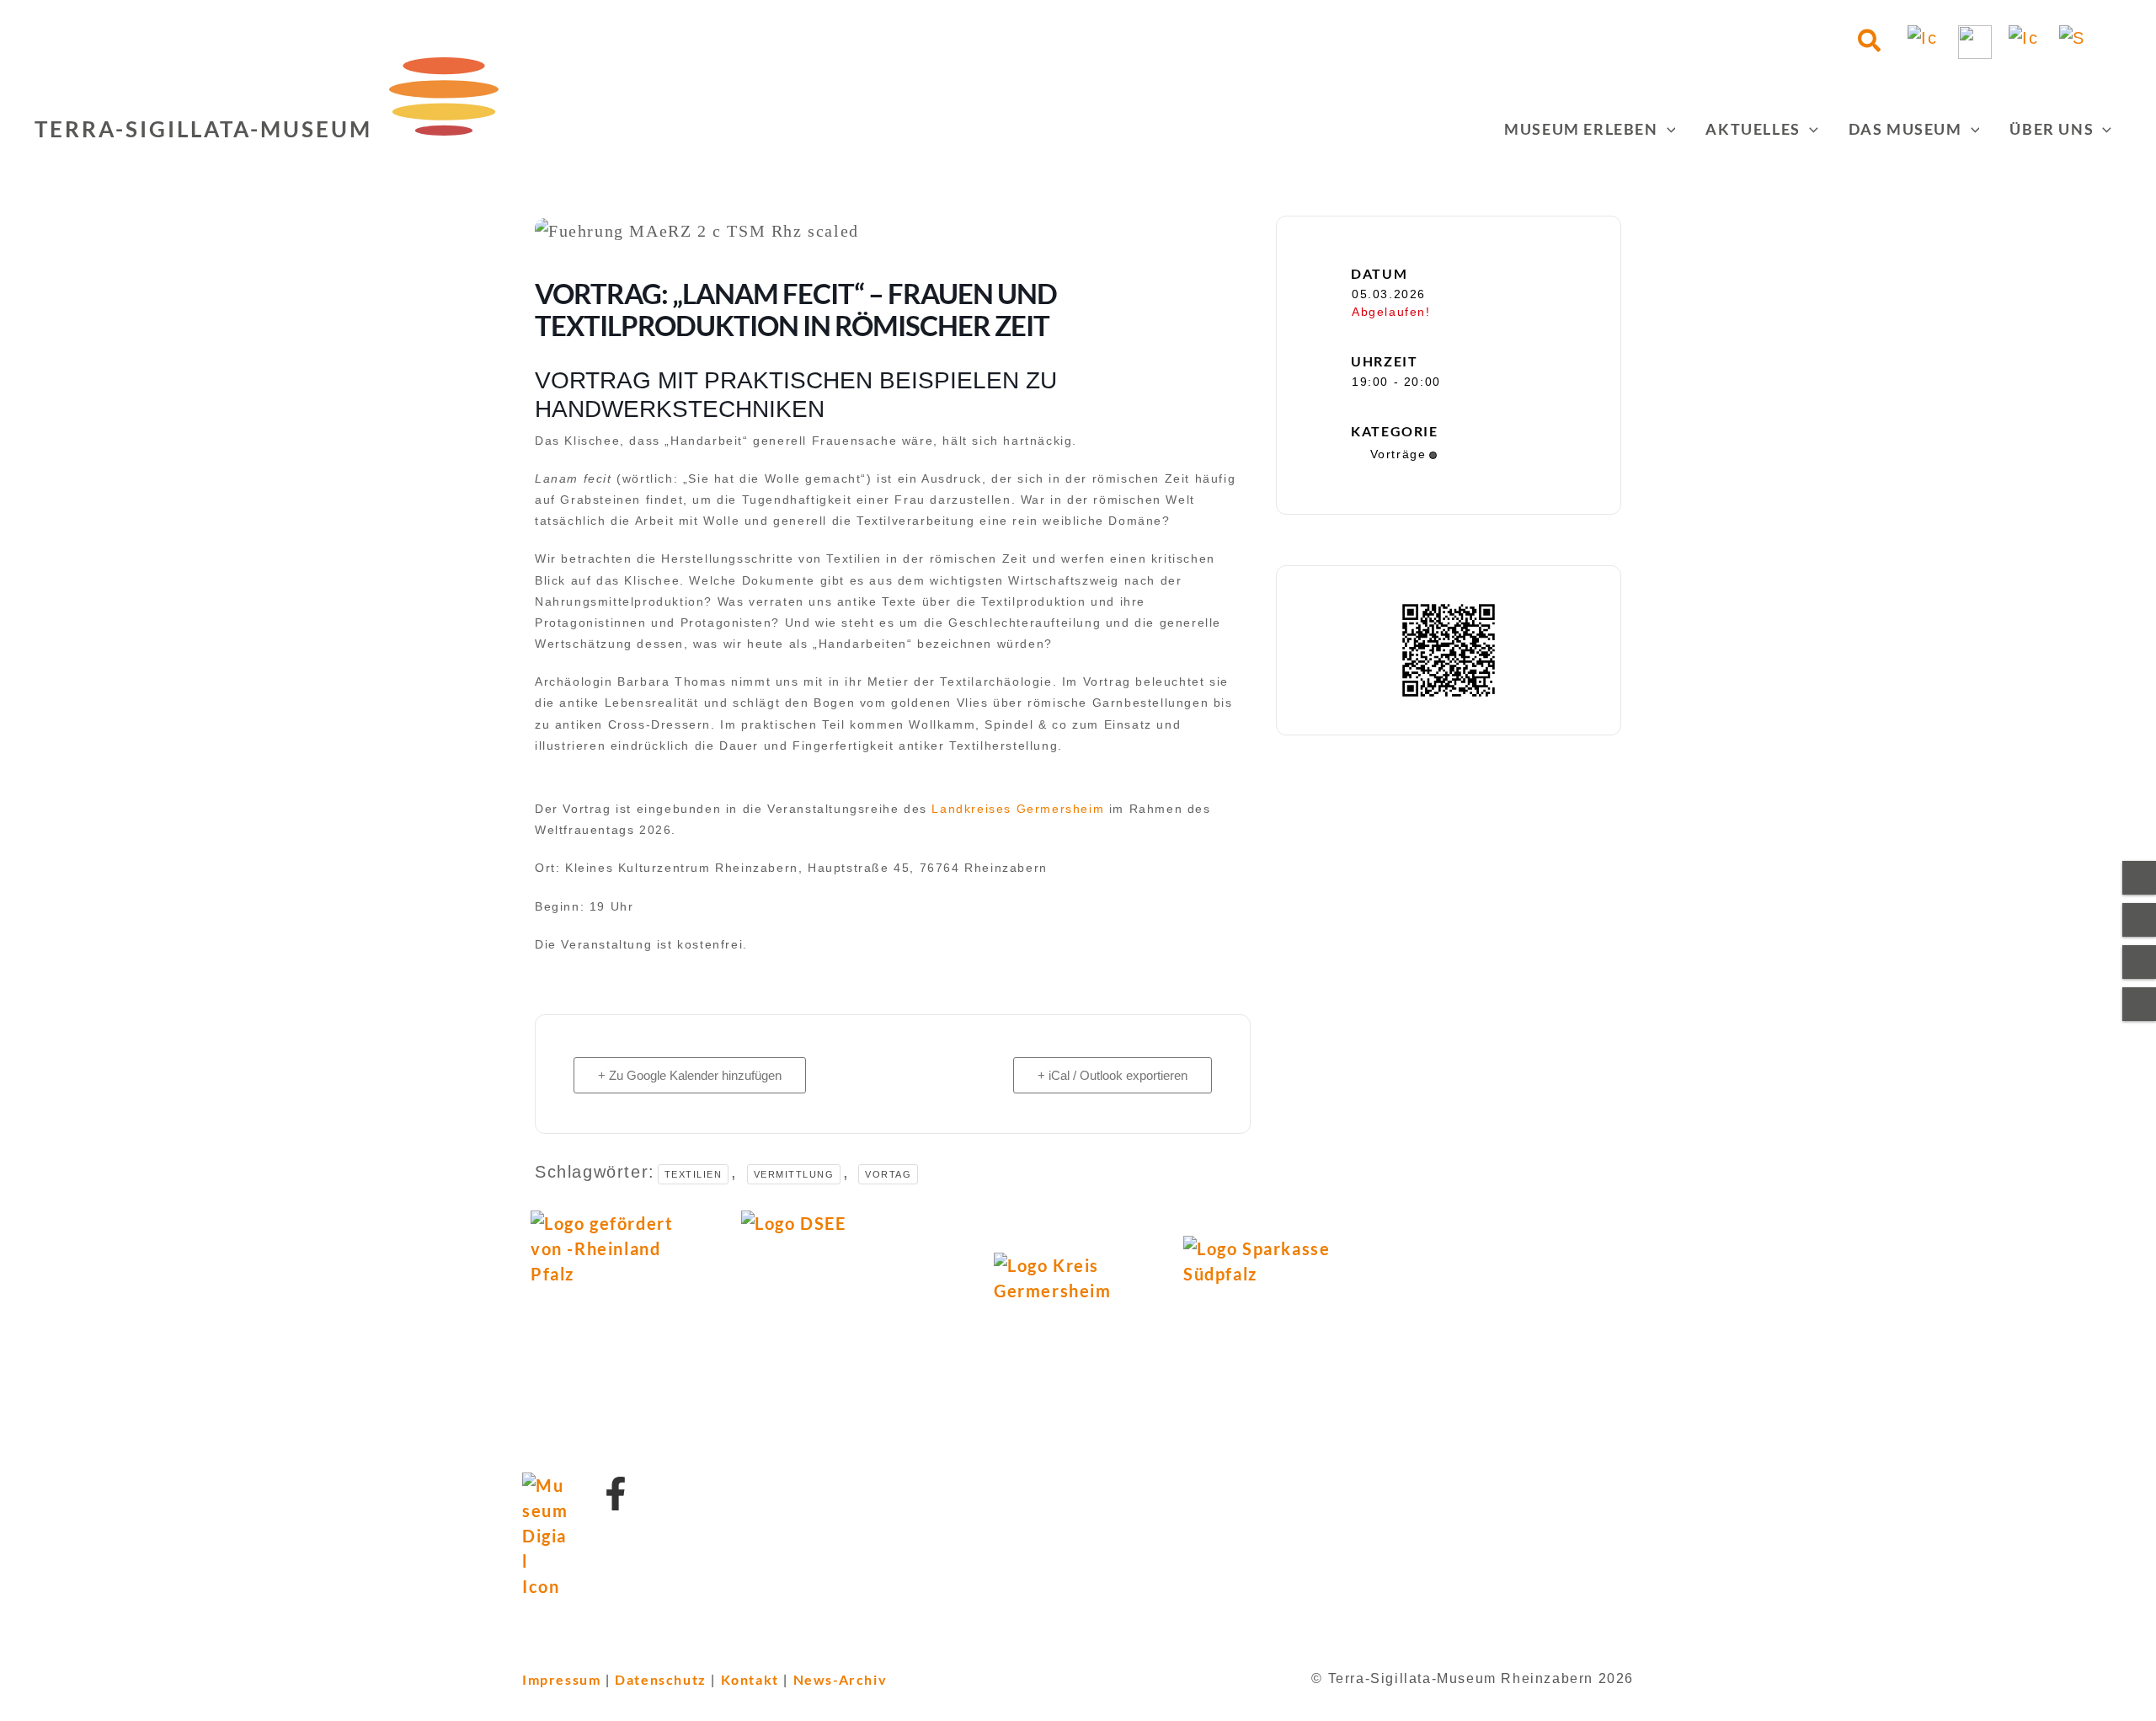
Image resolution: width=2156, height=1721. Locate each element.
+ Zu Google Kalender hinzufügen (690, 1075)
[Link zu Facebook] (616, 1494)
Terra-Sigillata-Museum (203, 129)
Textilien (694, 1174)
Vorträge (1398, 454)
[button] (1870, 42)
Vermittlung (794, 1174)
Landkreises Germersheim (1018, 809)
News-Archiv (841, 1679)
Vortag (888, 1174)
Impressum (561, 1679)
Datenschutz (661, 1679)
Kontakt (750, 1679)
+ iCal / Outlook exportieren (1113, 1075)
